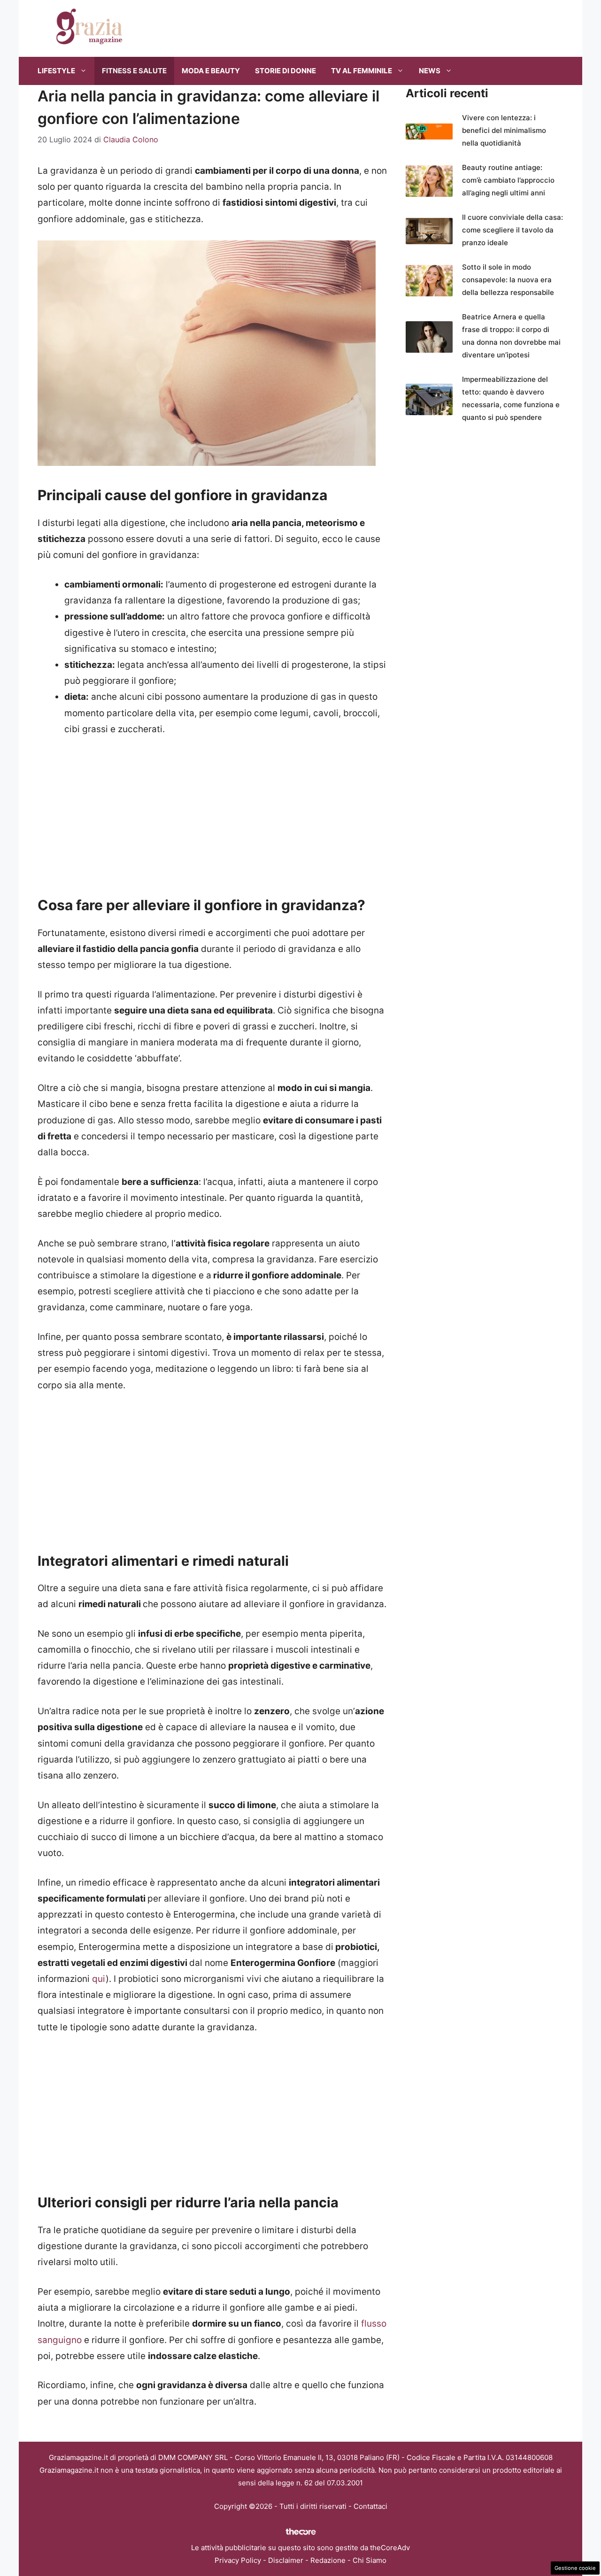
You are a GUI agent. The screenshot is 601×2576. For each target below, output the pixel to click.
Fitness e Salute (134, 71)
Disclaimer (286, 2560)
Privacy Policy (238, 2560)
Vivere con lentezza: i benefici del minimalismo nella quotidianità (504, 130)
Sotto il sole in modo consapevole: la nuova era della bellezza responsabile (508, 280)
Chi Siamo (370, 2560)
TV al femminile (362, 71)
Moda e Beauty (211, 71)
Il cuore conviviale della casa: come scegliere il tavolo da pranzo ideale (512, 230)
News (430, 71)
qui (99, 1979)
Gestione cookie (575, 2568)
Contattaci (370, 2506)
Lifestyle (56, 71)
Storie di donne (285, 71)
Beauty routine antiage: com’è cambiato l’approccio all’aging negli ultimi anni (508, 180)
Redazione (328, 2560)
